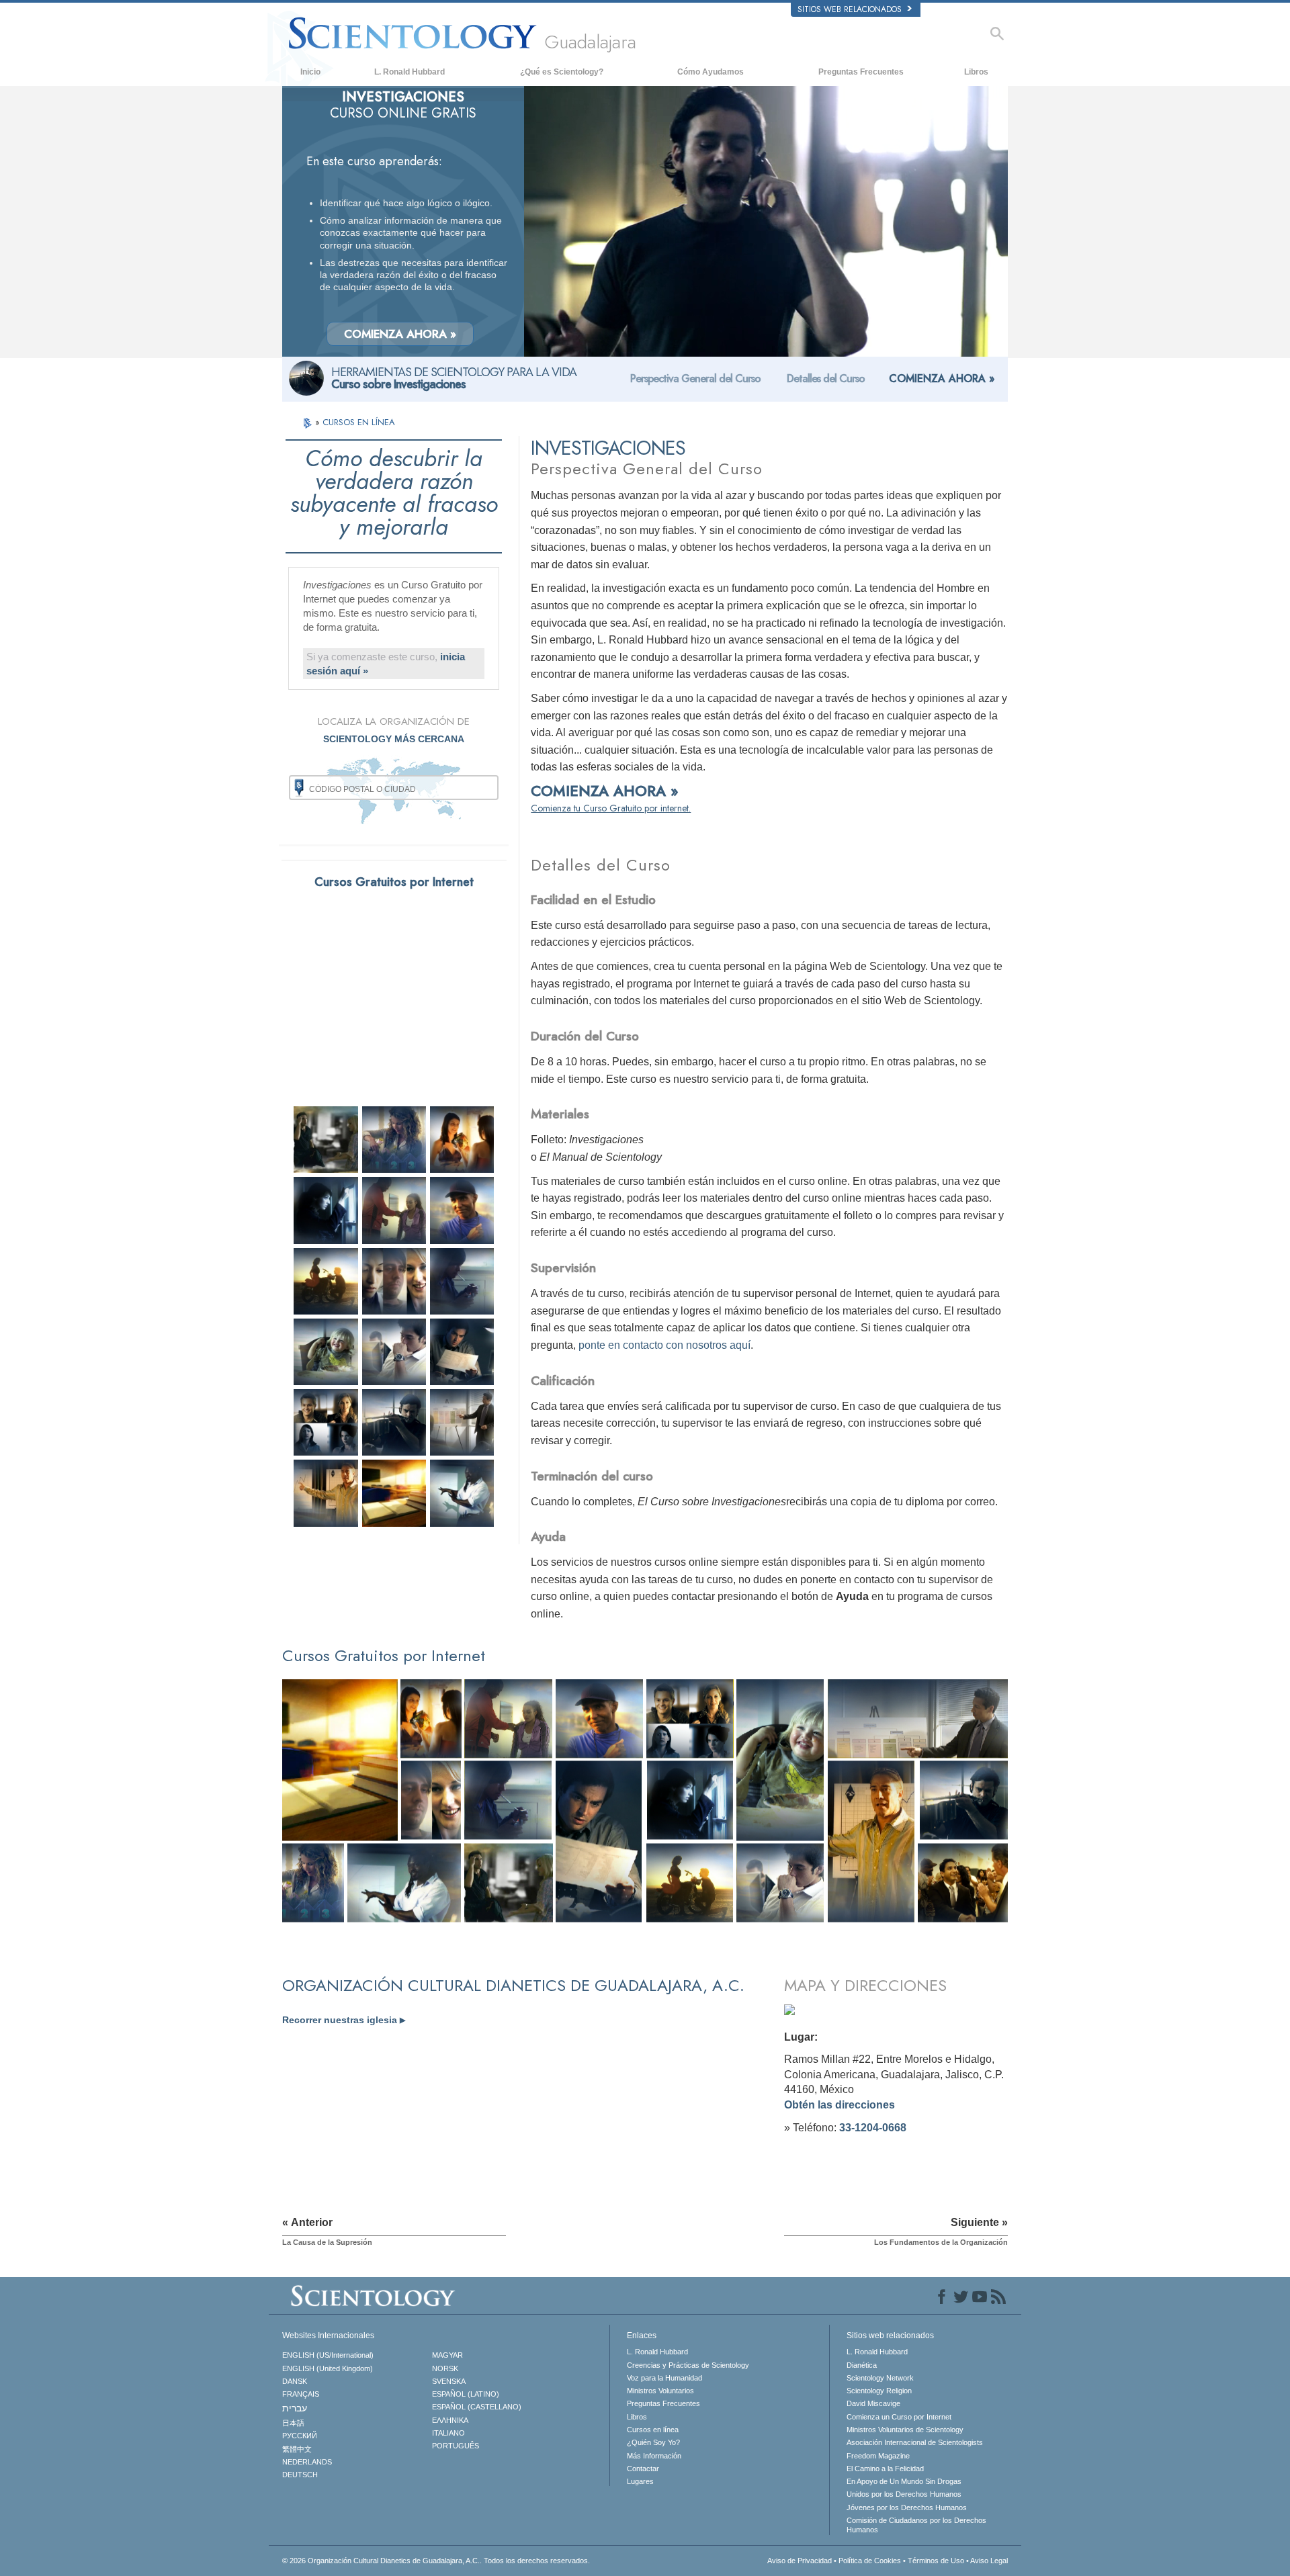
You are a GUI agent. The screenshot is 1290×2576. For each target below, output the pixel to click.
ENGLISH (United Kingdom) (328, 2368)
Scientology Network (880, 2378)
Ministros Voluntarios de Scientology (905, 2430)
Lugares (640, 2481)
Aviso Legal (989, 2561)
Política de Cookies (870, 2561)
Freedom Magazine (878, 2456)
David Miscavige (873, 2403)
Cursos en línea (653, 2430)
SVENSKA (449, 2381)
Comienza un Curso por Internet (899, 2417)
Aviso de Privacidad (800, 2561)
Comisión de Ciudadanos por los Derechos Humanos (916, 2525)
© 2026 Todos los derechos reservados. (436, 2561)
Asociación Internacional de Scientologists (915, 2442)
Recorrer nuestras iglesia (344, 2020)
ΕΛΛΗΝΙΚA (450, 2420)
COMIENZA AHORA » (400, 334)
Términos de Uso (936, 2561)
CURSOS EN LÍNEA (359, 422)
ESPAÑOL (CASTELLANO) (477, 2407)
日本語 (293, 2423)
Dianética (862, 2365)
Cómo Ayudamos (711, 72)
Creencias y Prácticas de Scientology (688, 2365)
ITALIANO (448, 2433)
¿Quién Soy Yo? (653, 2442)
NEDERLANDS (307, 2462)
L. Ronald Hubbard (410, 72)
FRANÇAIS (301, 2394)
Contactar (643, 2469)
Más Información (654, 2456)
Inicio (310, 72)
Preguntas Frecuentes (861, 72)
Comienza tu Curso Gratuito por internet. (611, 808)
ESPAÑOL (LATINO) (466, 2394)
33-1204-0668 (873, 2128)
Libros (976, 72)
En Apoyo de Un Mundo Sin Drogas (904, 2481)
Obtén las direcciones (840, 2105)
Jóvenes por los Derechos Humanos (907, 2507)
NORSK (445, 2368)
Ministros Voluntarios (660, 2391)
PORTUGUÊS (456, 2446)
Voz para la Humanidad (664, 2378)
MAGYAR (447, 2355)
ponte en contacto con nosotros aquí (664, 1345)
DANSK (295, 2381)
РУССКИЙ (300, 2436)
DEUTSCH (300, 2475)
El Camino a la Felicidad (885, 2469)
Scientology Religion (879, 2391)
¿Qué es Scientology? (562, 72)
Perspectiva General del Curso (695, 379)
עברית (295, 2408)
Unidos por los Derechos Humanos (904, 2494)
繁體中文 (297, 2449)
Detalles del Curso (826, 379)
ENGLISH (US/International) (328, 2355)
